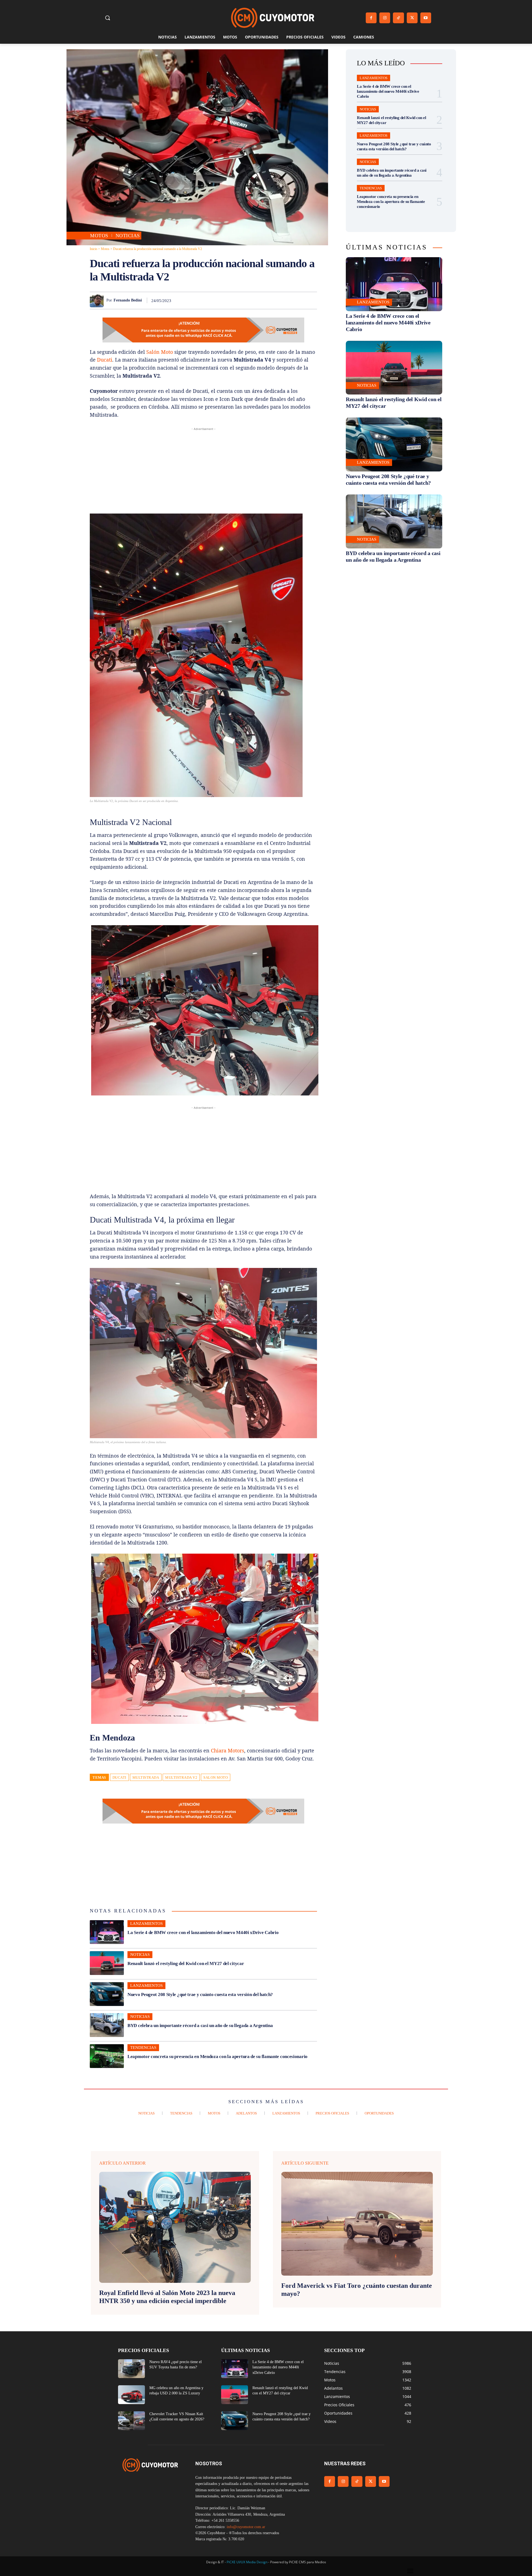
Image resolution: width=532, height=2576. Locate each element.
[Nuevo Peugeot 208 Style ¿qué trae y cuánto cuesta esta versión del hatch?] (107, 1994)
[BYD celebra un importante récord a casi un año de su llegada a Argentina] (107, 2025)
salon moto (216, 1777)
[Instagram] (385, 18)
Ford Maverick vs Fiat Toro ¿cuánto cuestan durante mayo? (357, 2290)
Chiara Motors (227, 1750)
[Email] (285, 300)
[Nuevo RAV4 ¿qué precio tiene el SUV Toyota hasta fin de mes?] (131, 2369)
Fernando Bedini (128, 300)
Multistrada (146, 1777)
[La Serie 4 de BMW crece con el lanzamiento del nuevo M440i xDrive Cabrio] (107, 1932)
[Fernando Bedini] (98, 300)
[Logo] (273, 18)
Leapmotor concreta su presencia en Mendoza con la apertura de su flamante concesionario (218, 2057)
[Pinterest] (247, 300)
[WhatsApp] (260, 300)
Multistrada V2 (181, 1777)
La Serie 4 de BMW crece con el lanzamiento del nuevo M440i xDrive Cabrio (203, 1932)
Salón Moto (160, 352)
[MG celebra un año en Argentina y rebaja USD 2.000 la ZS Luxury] (131, 2395)
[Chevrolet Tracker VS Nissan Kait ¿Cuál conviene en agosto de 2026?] (131, 2421)
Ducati (105, 360)
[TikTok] (398, 18)
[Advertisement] (203, 471)
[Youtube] (426, 18)
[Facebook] (371, 18)
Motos (99, 236)
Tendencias (143, 2048)
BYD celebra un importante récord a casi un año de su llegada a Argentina (200, 2026)
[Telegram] (298, 300)
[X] (412, 18)
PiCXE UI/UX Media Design (247, 2562)
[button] (108, 18)
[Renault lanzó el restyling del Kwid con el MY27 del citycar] (107, 1963)
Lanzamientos (146, 1923)
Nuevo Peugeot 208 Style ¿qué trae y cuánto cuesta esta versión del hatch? (200, 1994)
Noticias (128, 236)
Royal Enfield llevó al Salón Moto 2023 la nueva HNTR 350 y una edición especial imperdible (167, 2297)
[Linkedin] (273, 300)
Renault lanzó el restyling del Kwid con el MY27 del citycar (186, 1963)
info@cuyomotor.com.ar (246, 2527)
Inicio (94, 249)
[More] (311, 300)
